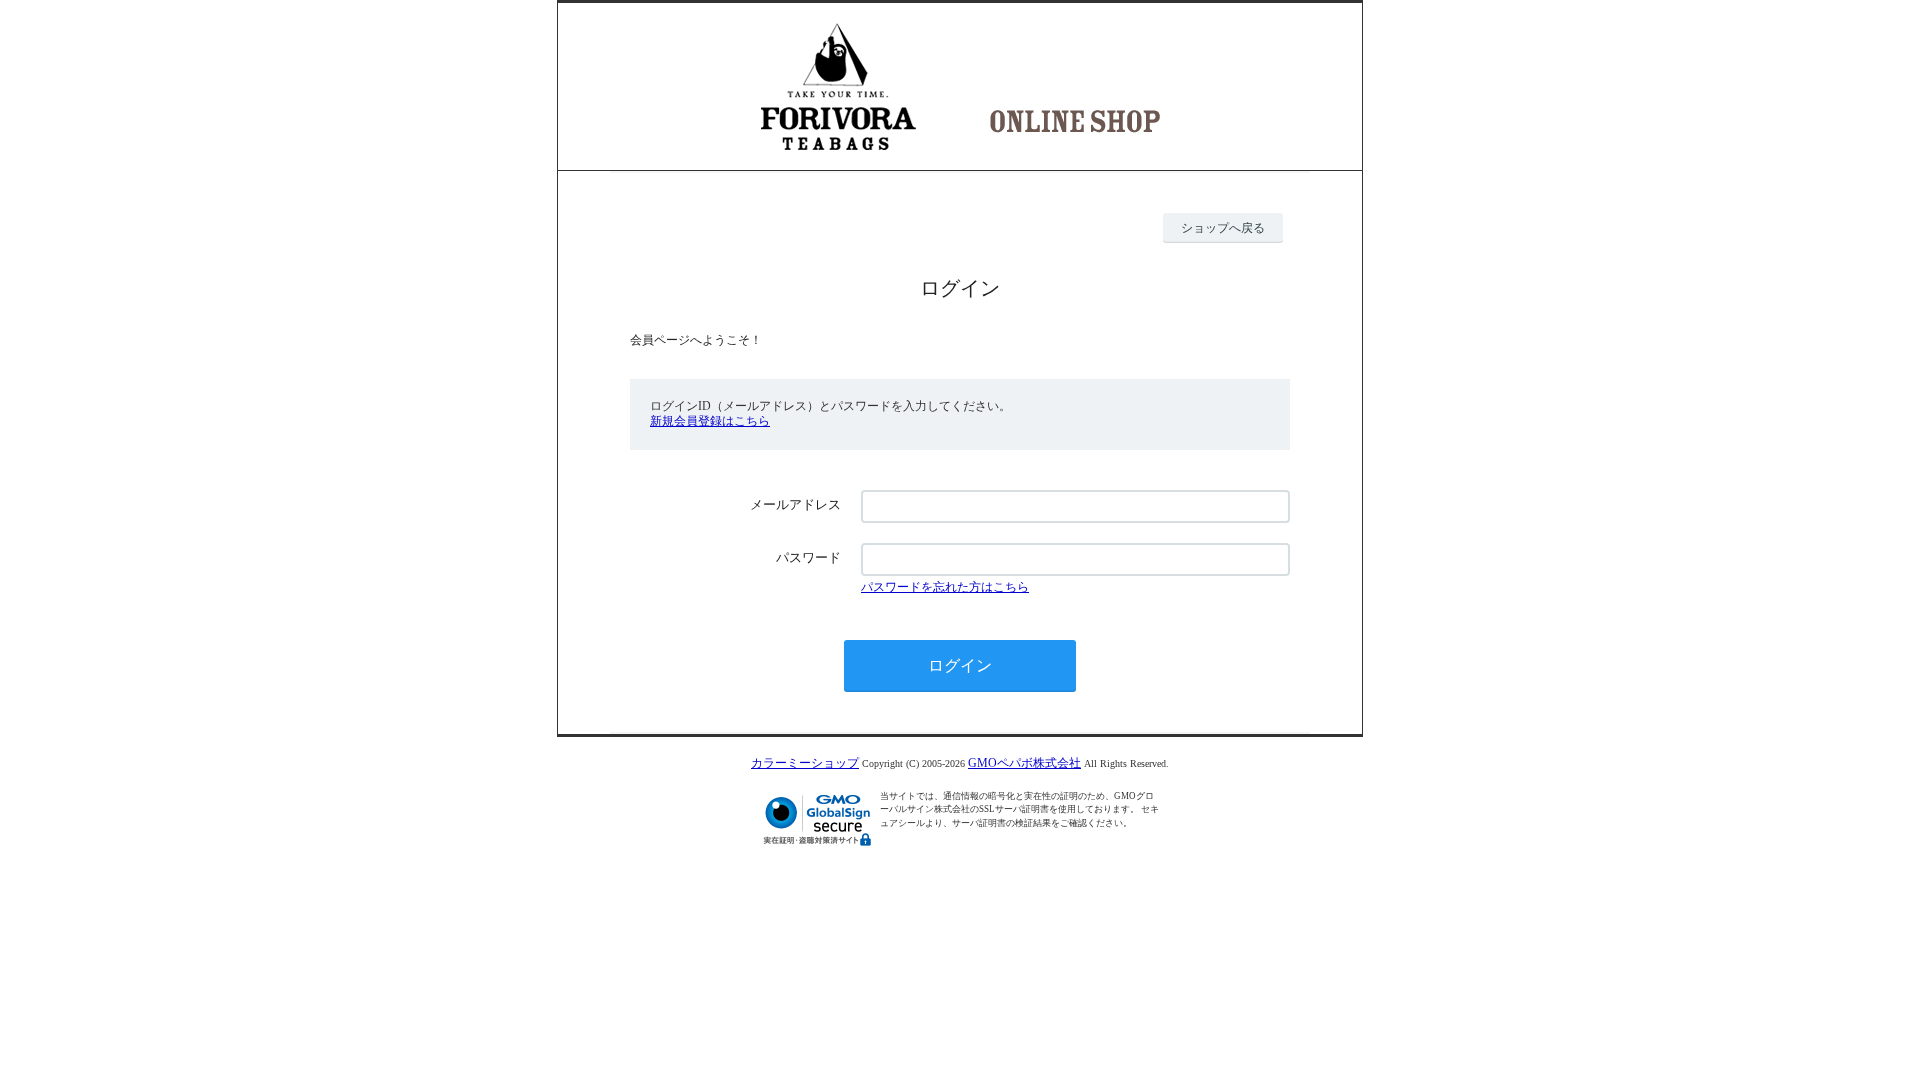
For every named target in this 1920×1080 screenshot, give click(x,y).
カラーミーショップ (805, 763)
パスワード (808, 557)
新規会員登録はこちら (710, 421)
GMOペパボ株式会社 (1024, 763)
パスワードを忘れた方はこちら (945, 587)
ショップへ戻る (1223, 228)
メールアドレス (795, 504)
